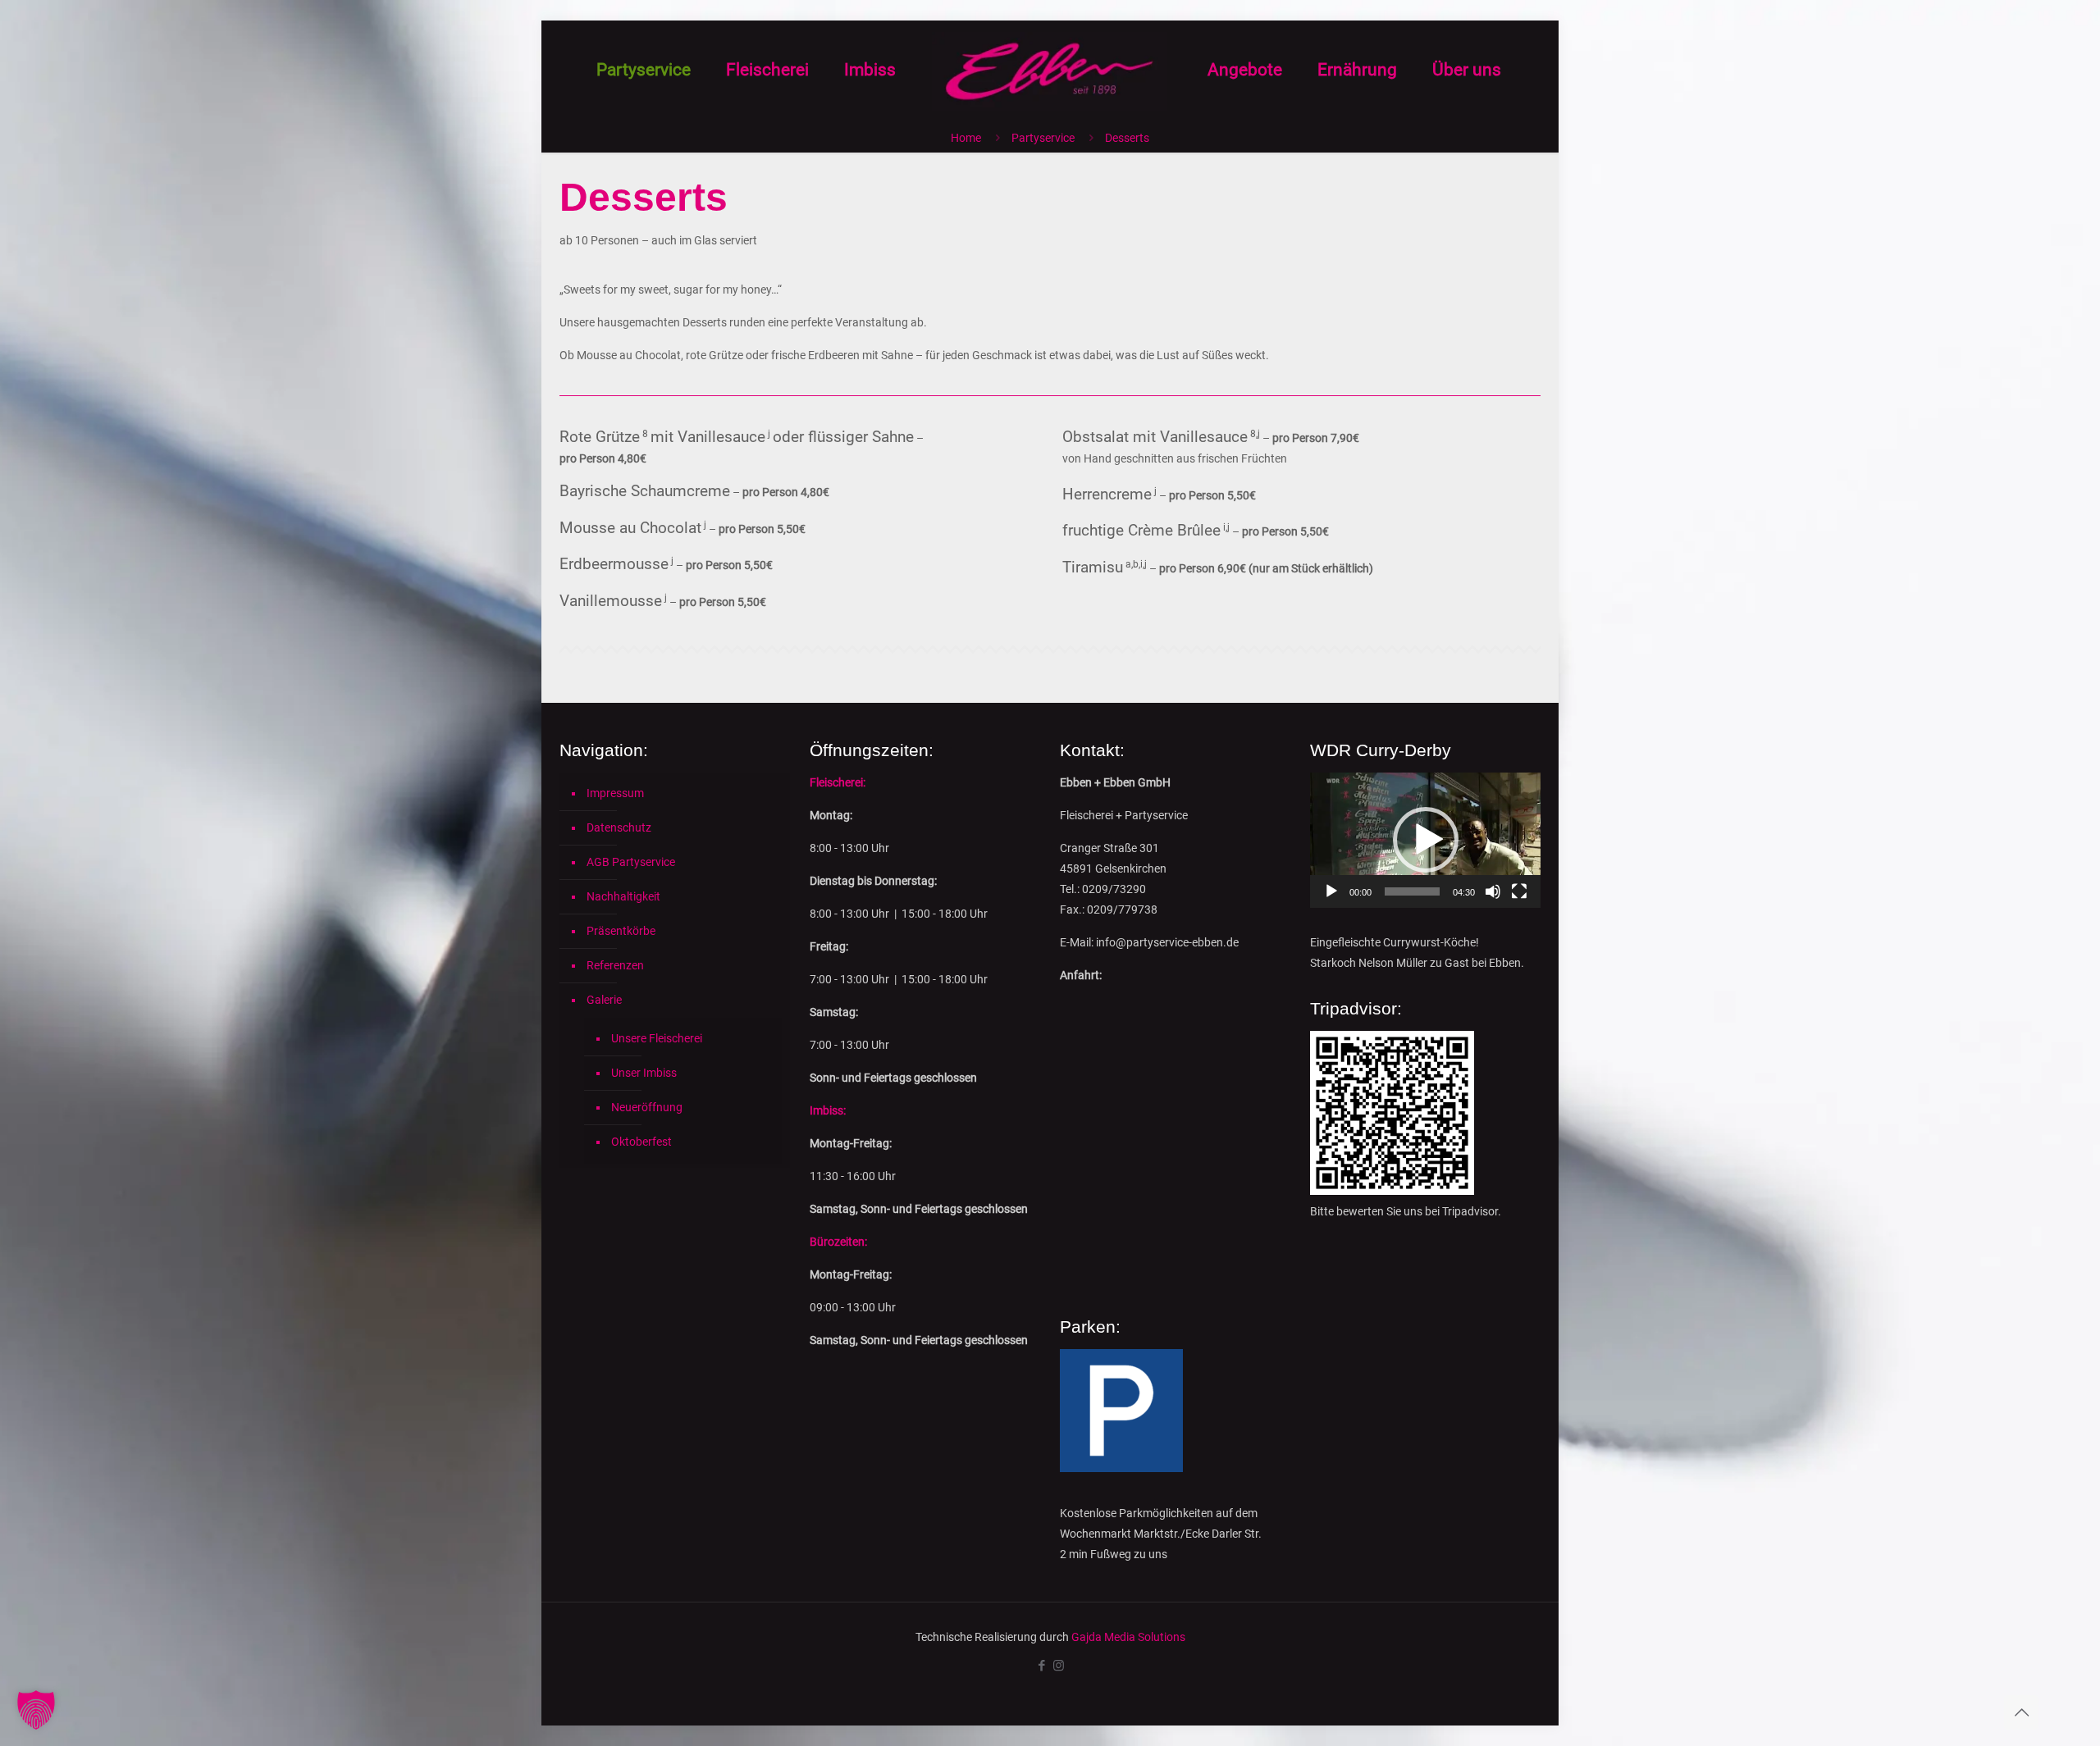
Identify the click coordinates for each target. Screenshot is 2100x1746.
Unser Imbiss (644, 1073)
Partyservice (1043, 138)
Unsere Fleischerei (657, 1038)
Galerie (604, 1000)
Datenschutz (619, 827)
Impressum (615, 793)
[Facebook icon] (1041, 1666)
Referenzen (615, 965)
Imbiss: (828, 1110)
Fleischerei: (838, 782)
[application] (1425, 840)
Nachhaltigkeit (623, 896)
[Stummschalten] (1493, 891)
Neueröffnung (647, 1107)
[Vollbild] (1519, 891)
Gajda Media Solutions (1128, 1637)
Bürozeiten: (838, 1242)
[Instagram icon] (1059, 1666)
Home (966, 138)
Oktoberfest (641, 1142)
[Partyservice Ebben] (1050, 70)
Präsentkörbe (621, 931)
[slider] (1412, 891)
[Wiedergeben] (1331, 891)
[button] (1426, 840)
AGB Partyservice (631, 862)
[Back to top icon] (2021, 1712)
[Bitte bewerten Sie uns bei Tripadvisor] (1392, 1191)
